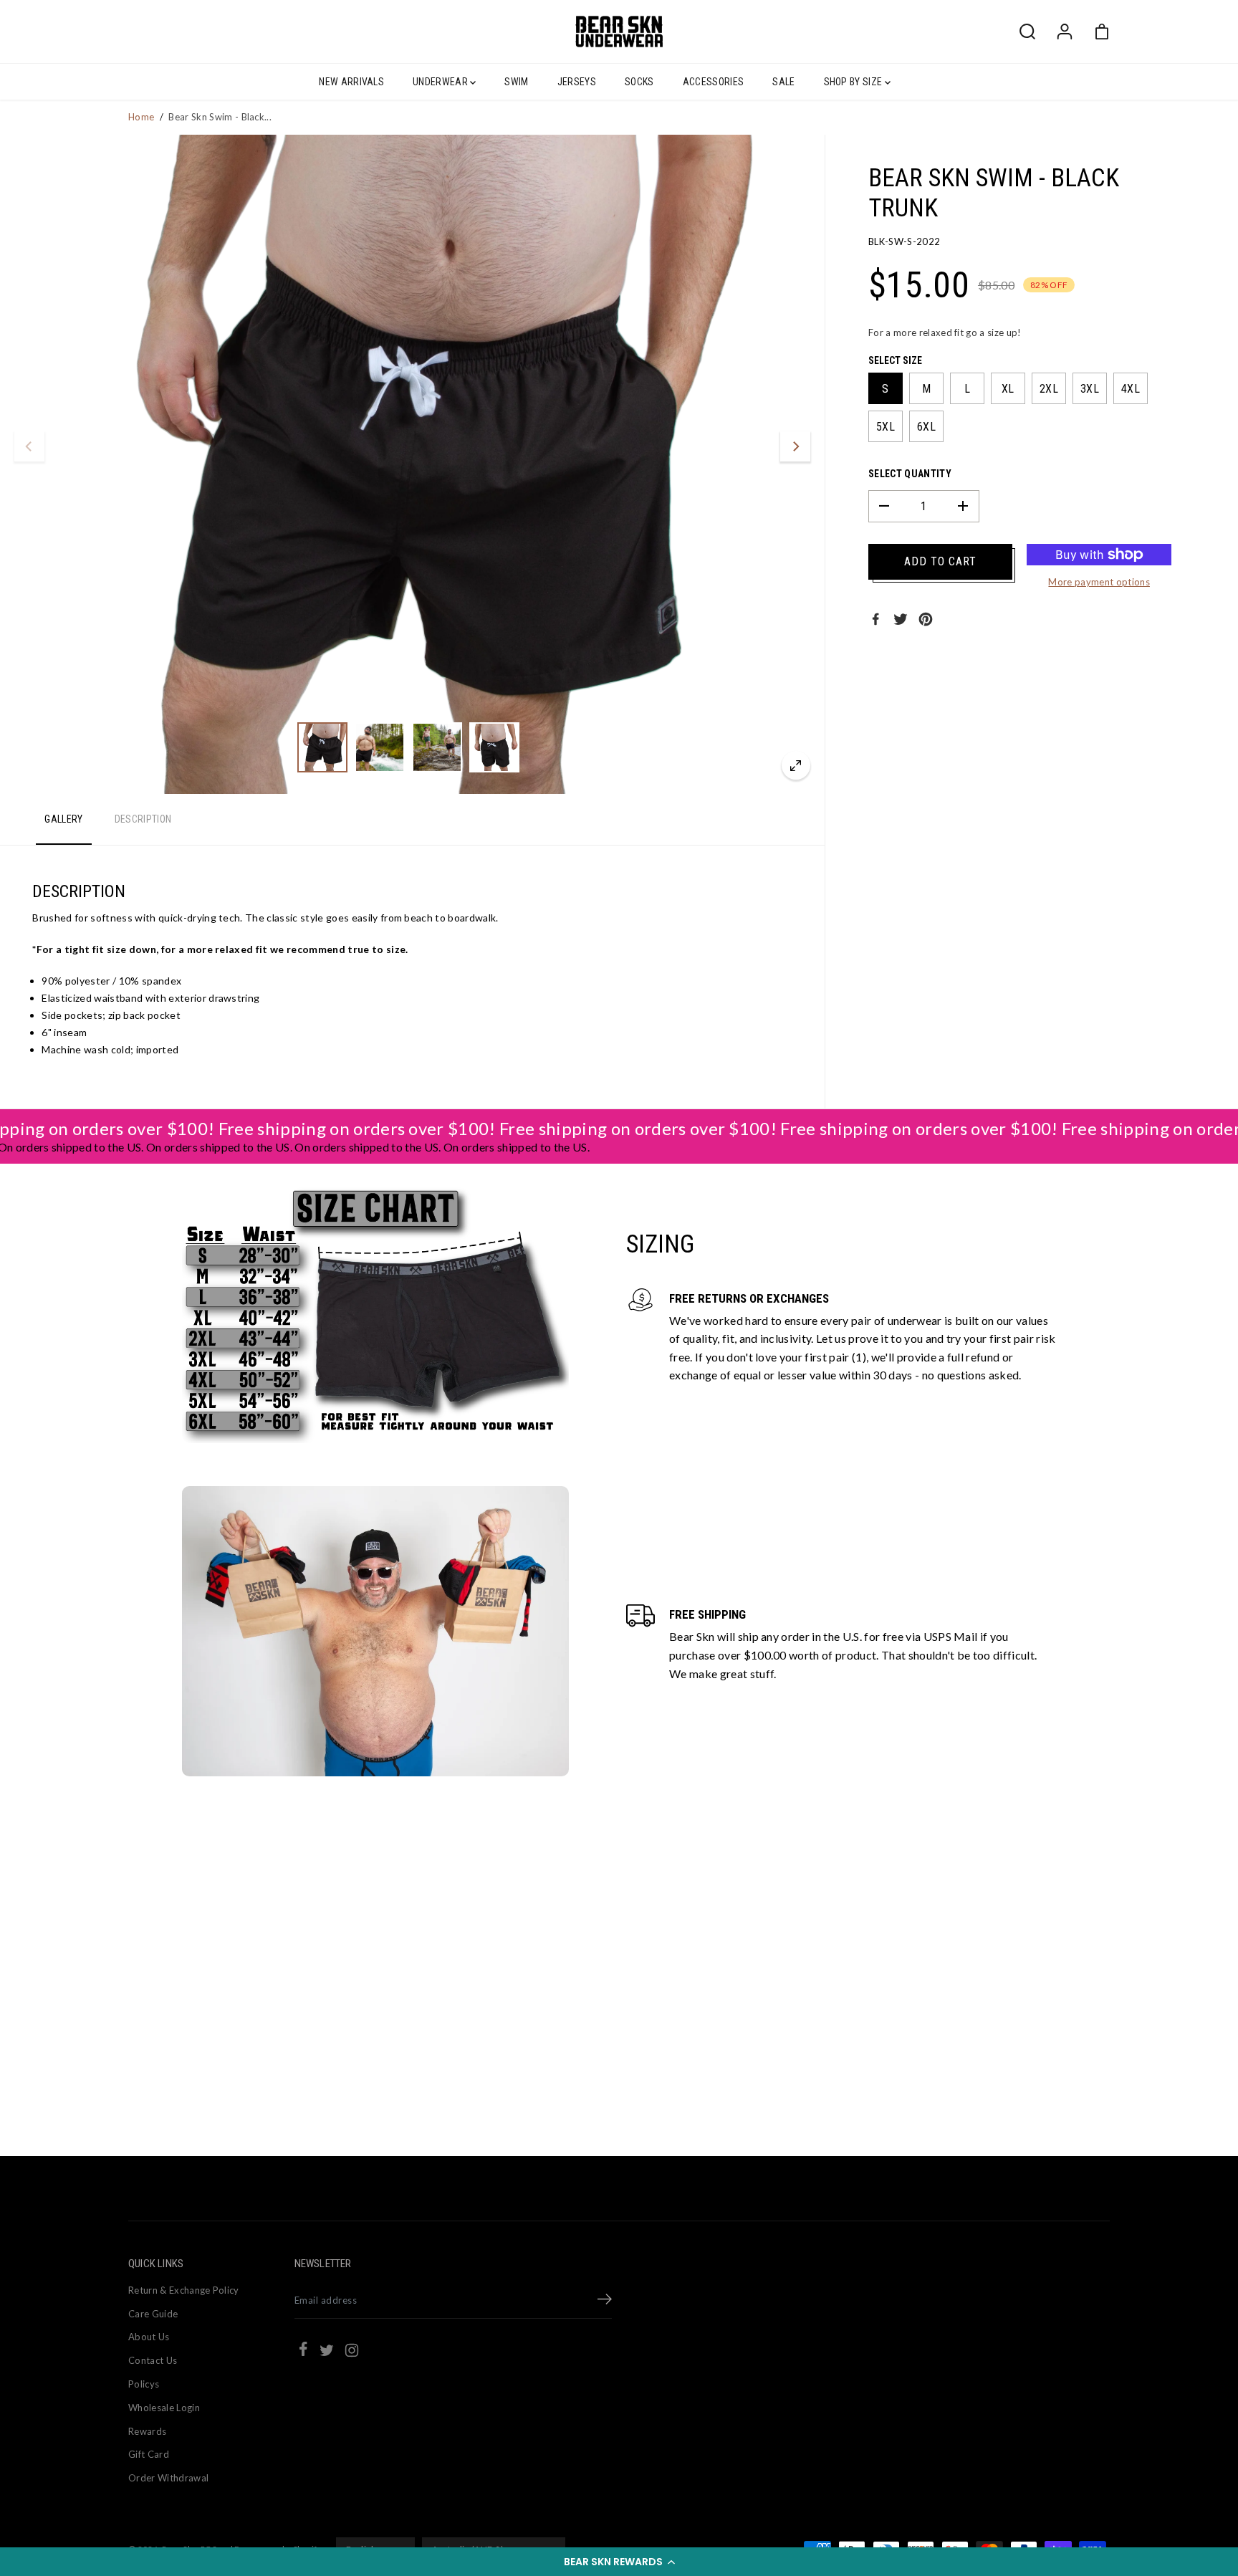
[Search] (1027, 32)
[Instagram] (352, 2352)
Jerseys (577, 82)
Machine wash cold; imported (110, 1049)
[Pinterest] (926, 619)
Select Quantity (910, 474)
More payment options (1099, 582)
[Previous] (29, 446)
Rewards (147, 2431)
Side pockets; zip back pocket (111, 1015)
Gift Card (149, 2454)
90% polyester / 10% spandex (111, 981)
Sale (783, 82)
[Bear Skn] (619, 32)
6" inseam (64, 1032)
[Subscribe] (605, 2301)
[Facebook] (875, 619)
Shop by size (854, 82)
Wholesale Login (164, 2408)
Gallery (63, 819)
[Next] (795, 446)
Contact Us (153, 2360)
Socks (639, 82)
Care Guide (153, 2314)
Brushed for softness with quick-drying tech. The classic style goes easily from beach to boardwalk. (265, 918)
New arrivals (351, 82)
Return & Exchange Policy (184, 2290)
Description (143, 819)
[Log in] (1065, 32)
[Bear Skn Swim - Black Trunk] (796, 765)
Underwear (441, 82)
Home (141, 117)
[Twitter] (901, 619)
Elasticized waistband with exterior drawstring (150, 998)
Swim (516, 82)
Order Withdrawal (168, 2478)
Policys (144, 2384)
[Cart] (1102, 32)
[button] (619, 2562)
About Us (149, 2337)
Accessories (714, 82)
